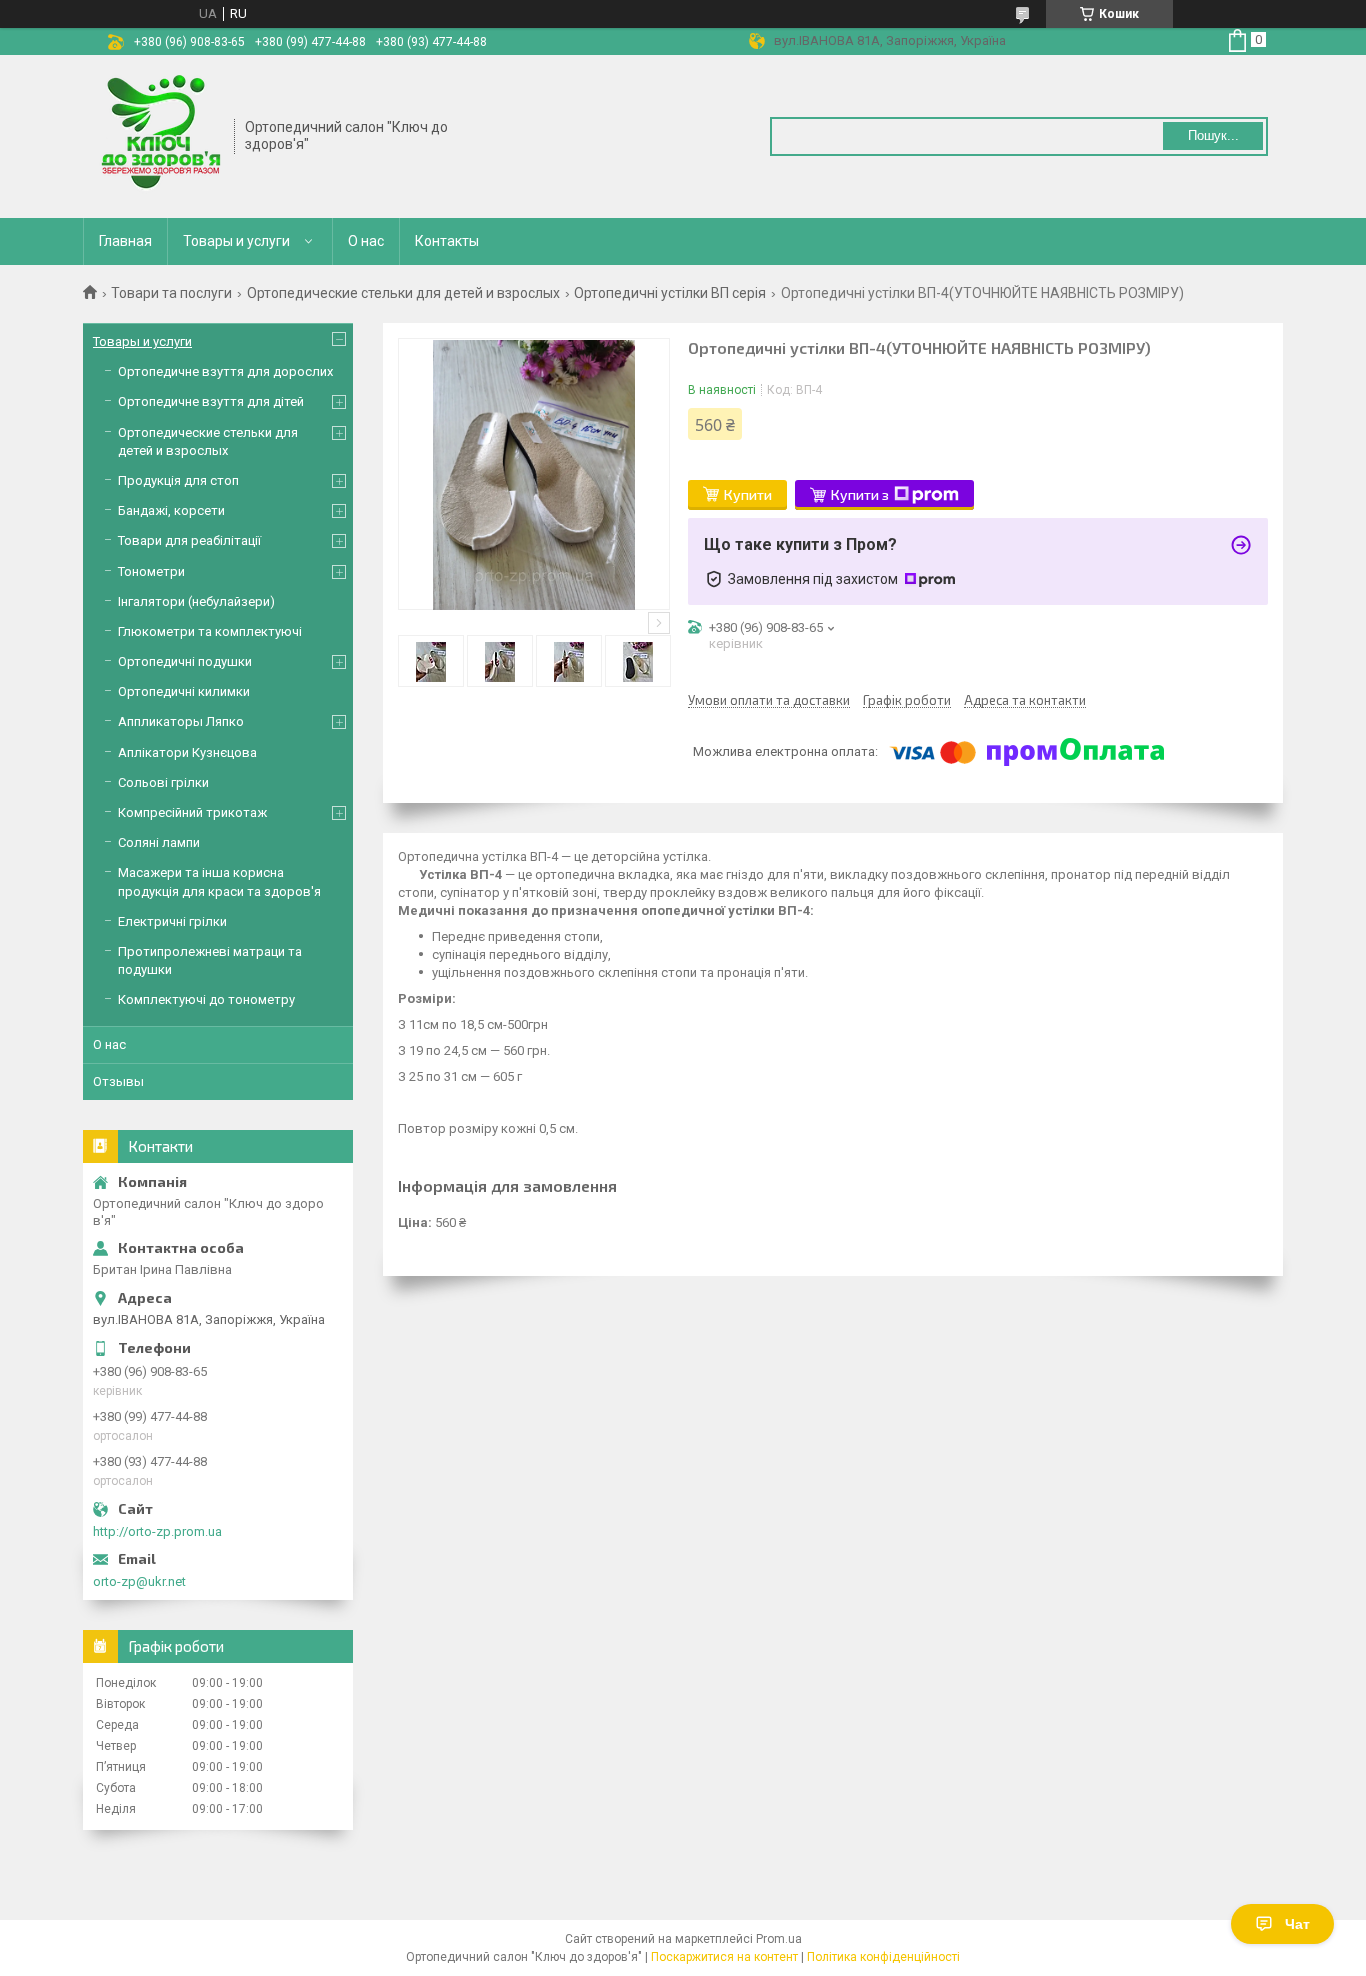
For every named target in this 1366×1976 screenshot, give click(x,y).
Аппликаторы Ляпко (181, 721)
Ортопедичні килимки (184, 691)
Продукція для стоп (178, 480)
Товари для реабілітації (189, 540)
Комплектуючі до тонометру (206, 999)
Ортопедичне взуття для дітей (211, 401)
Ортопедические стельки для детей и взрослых (403, 293)
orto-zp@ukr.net (139, 1581)
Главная (125, 241)
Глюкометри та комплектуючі (210, 631)
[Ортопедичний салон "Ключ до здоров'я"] (159, 135)
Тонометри (151, 571)
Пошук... (1213, 135)
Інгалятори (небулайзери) (196, 601)
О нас (366, 241)
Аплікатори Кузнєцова (187, 752)
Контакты (447, 241)
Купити (748, 494)
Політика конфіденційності (883, 1957)
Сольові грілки (163, 782)
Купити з (860, 494)
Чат (1297, 1924)
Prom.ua (779, 1939)
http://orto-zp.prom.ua (157, 1531)
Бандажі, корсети (171, 510)
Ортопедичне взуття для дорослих (225, 371)
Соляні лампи (159, 842)
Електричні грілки (172, 921)
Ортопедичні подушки (185, 661)
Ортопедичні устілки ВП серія (670, 293)
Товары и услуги (236, 241)
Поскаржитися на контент (724, 1957)
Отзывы (118, 1081)
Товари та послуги (171, 293)
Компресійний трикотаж (192, 812)
